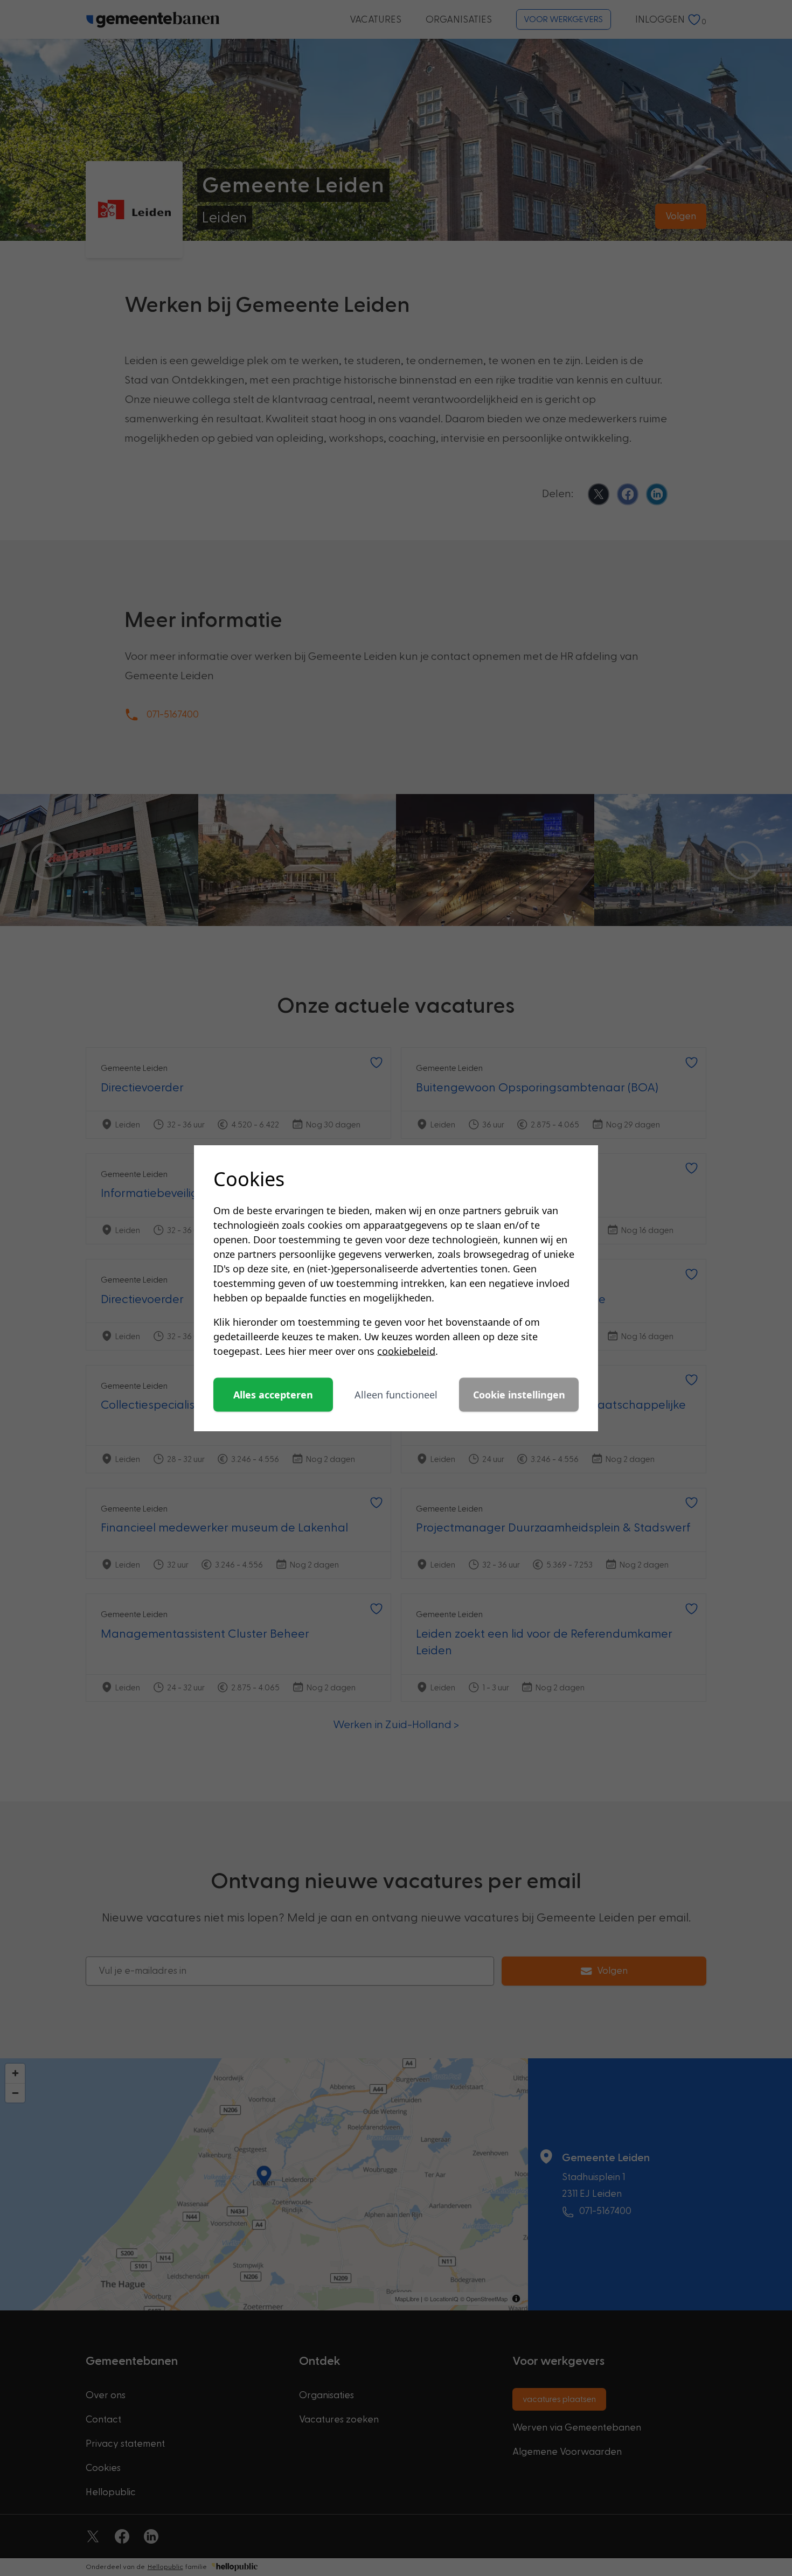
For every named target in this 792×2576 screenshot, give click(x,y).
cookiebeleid (406, 1351)
